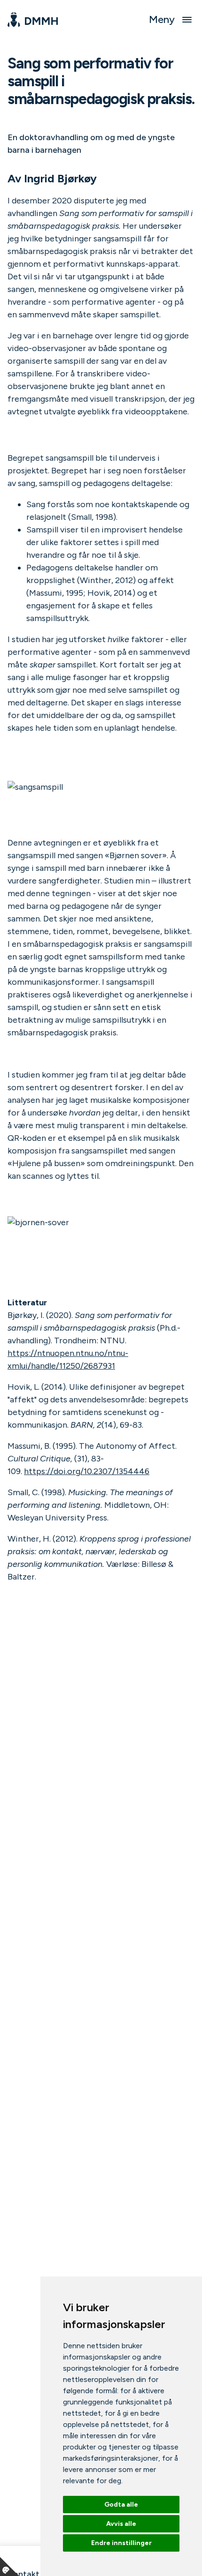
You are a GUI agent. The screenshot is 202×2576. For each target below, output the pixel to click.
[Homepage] (33, 20)
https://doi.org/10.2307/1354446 (87, 1471)
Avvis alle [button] (121, 2524)
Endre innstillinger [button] (121, 2543)
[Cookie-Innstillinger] (9, 2567)
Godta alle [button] (121, 2505)
